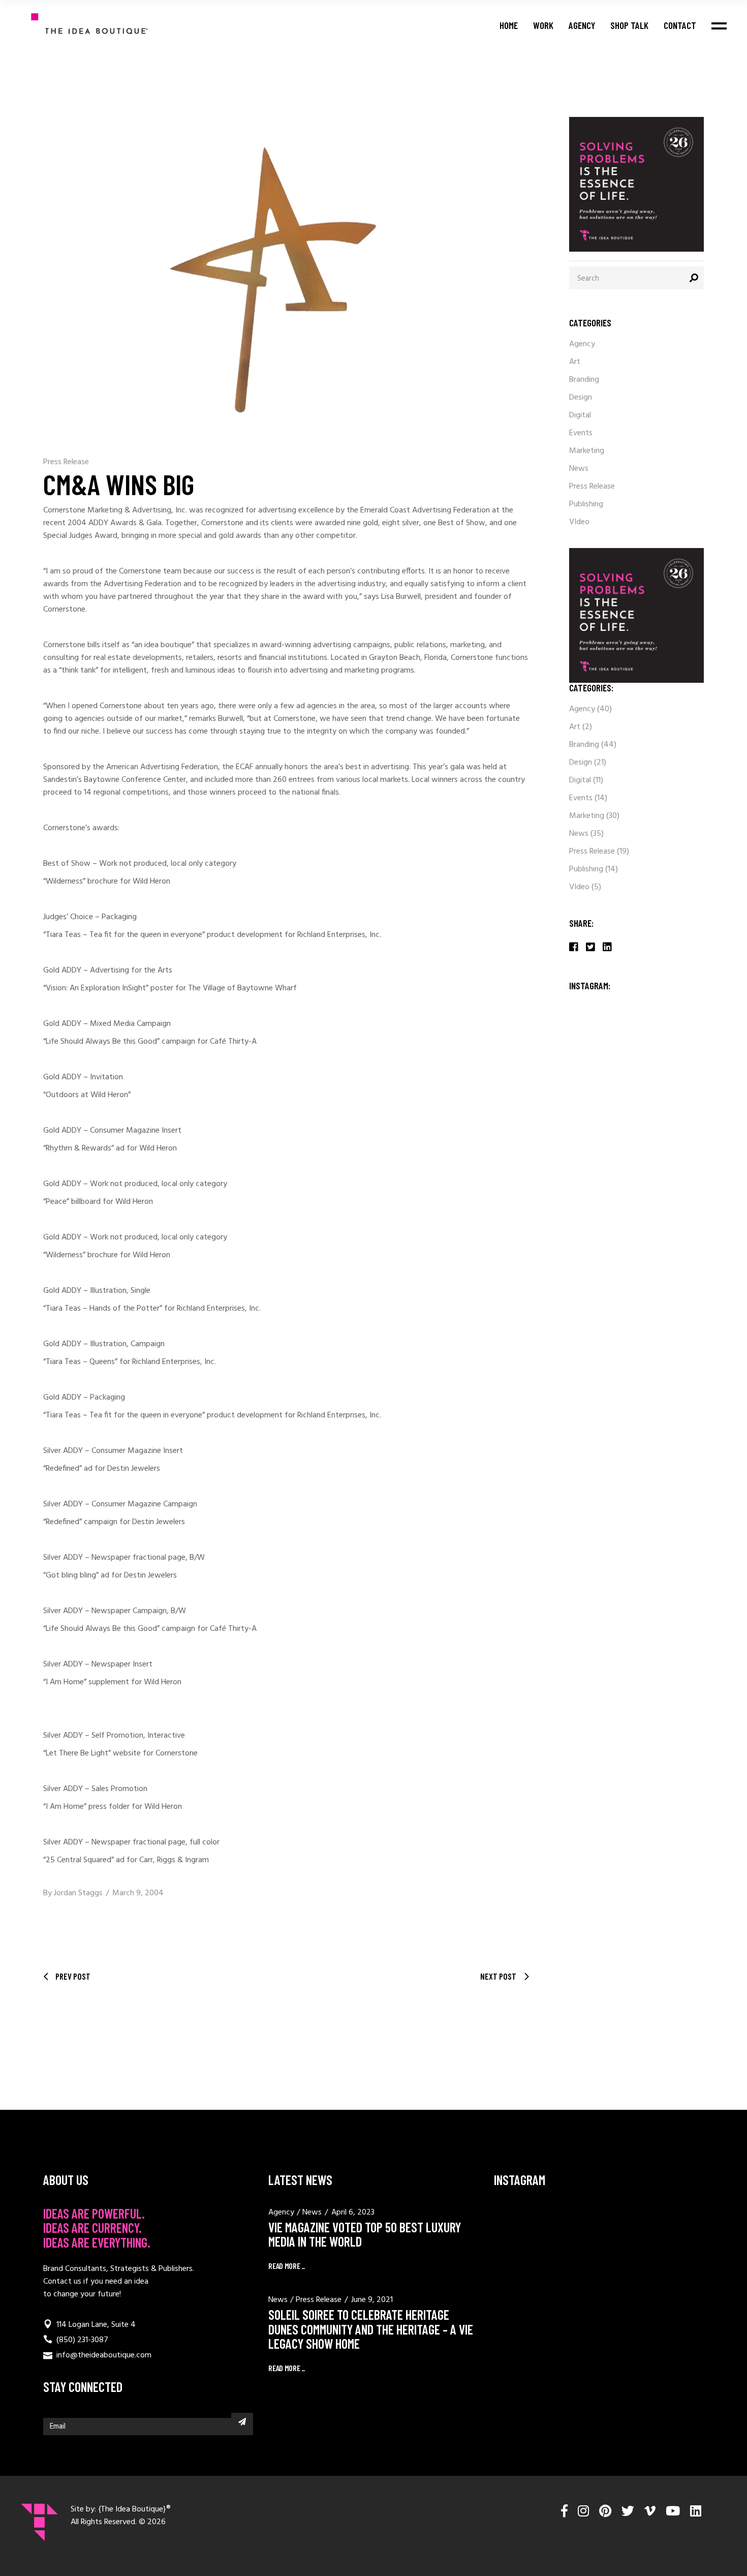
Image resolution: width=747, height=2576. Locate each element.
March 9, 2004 (138, 1893)
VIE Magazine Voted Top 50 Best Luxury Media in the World (365, 2234)
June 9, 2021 (372, 2300)
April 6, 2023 (353, 2213)
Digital (580, 415)
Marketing (587, 451)
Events (581, 433)
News (579, 469)
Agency (582, 344)
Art (575, 362)
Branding (584, 380)
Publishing (586, 504)
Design (581, 398)
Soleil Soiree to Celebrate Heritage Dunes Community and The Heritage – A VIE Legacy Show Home (371, 2329)
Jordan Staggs (78, 1893)
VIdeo (579, 522)
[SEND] (242, 2421)
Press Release (66, 462)
